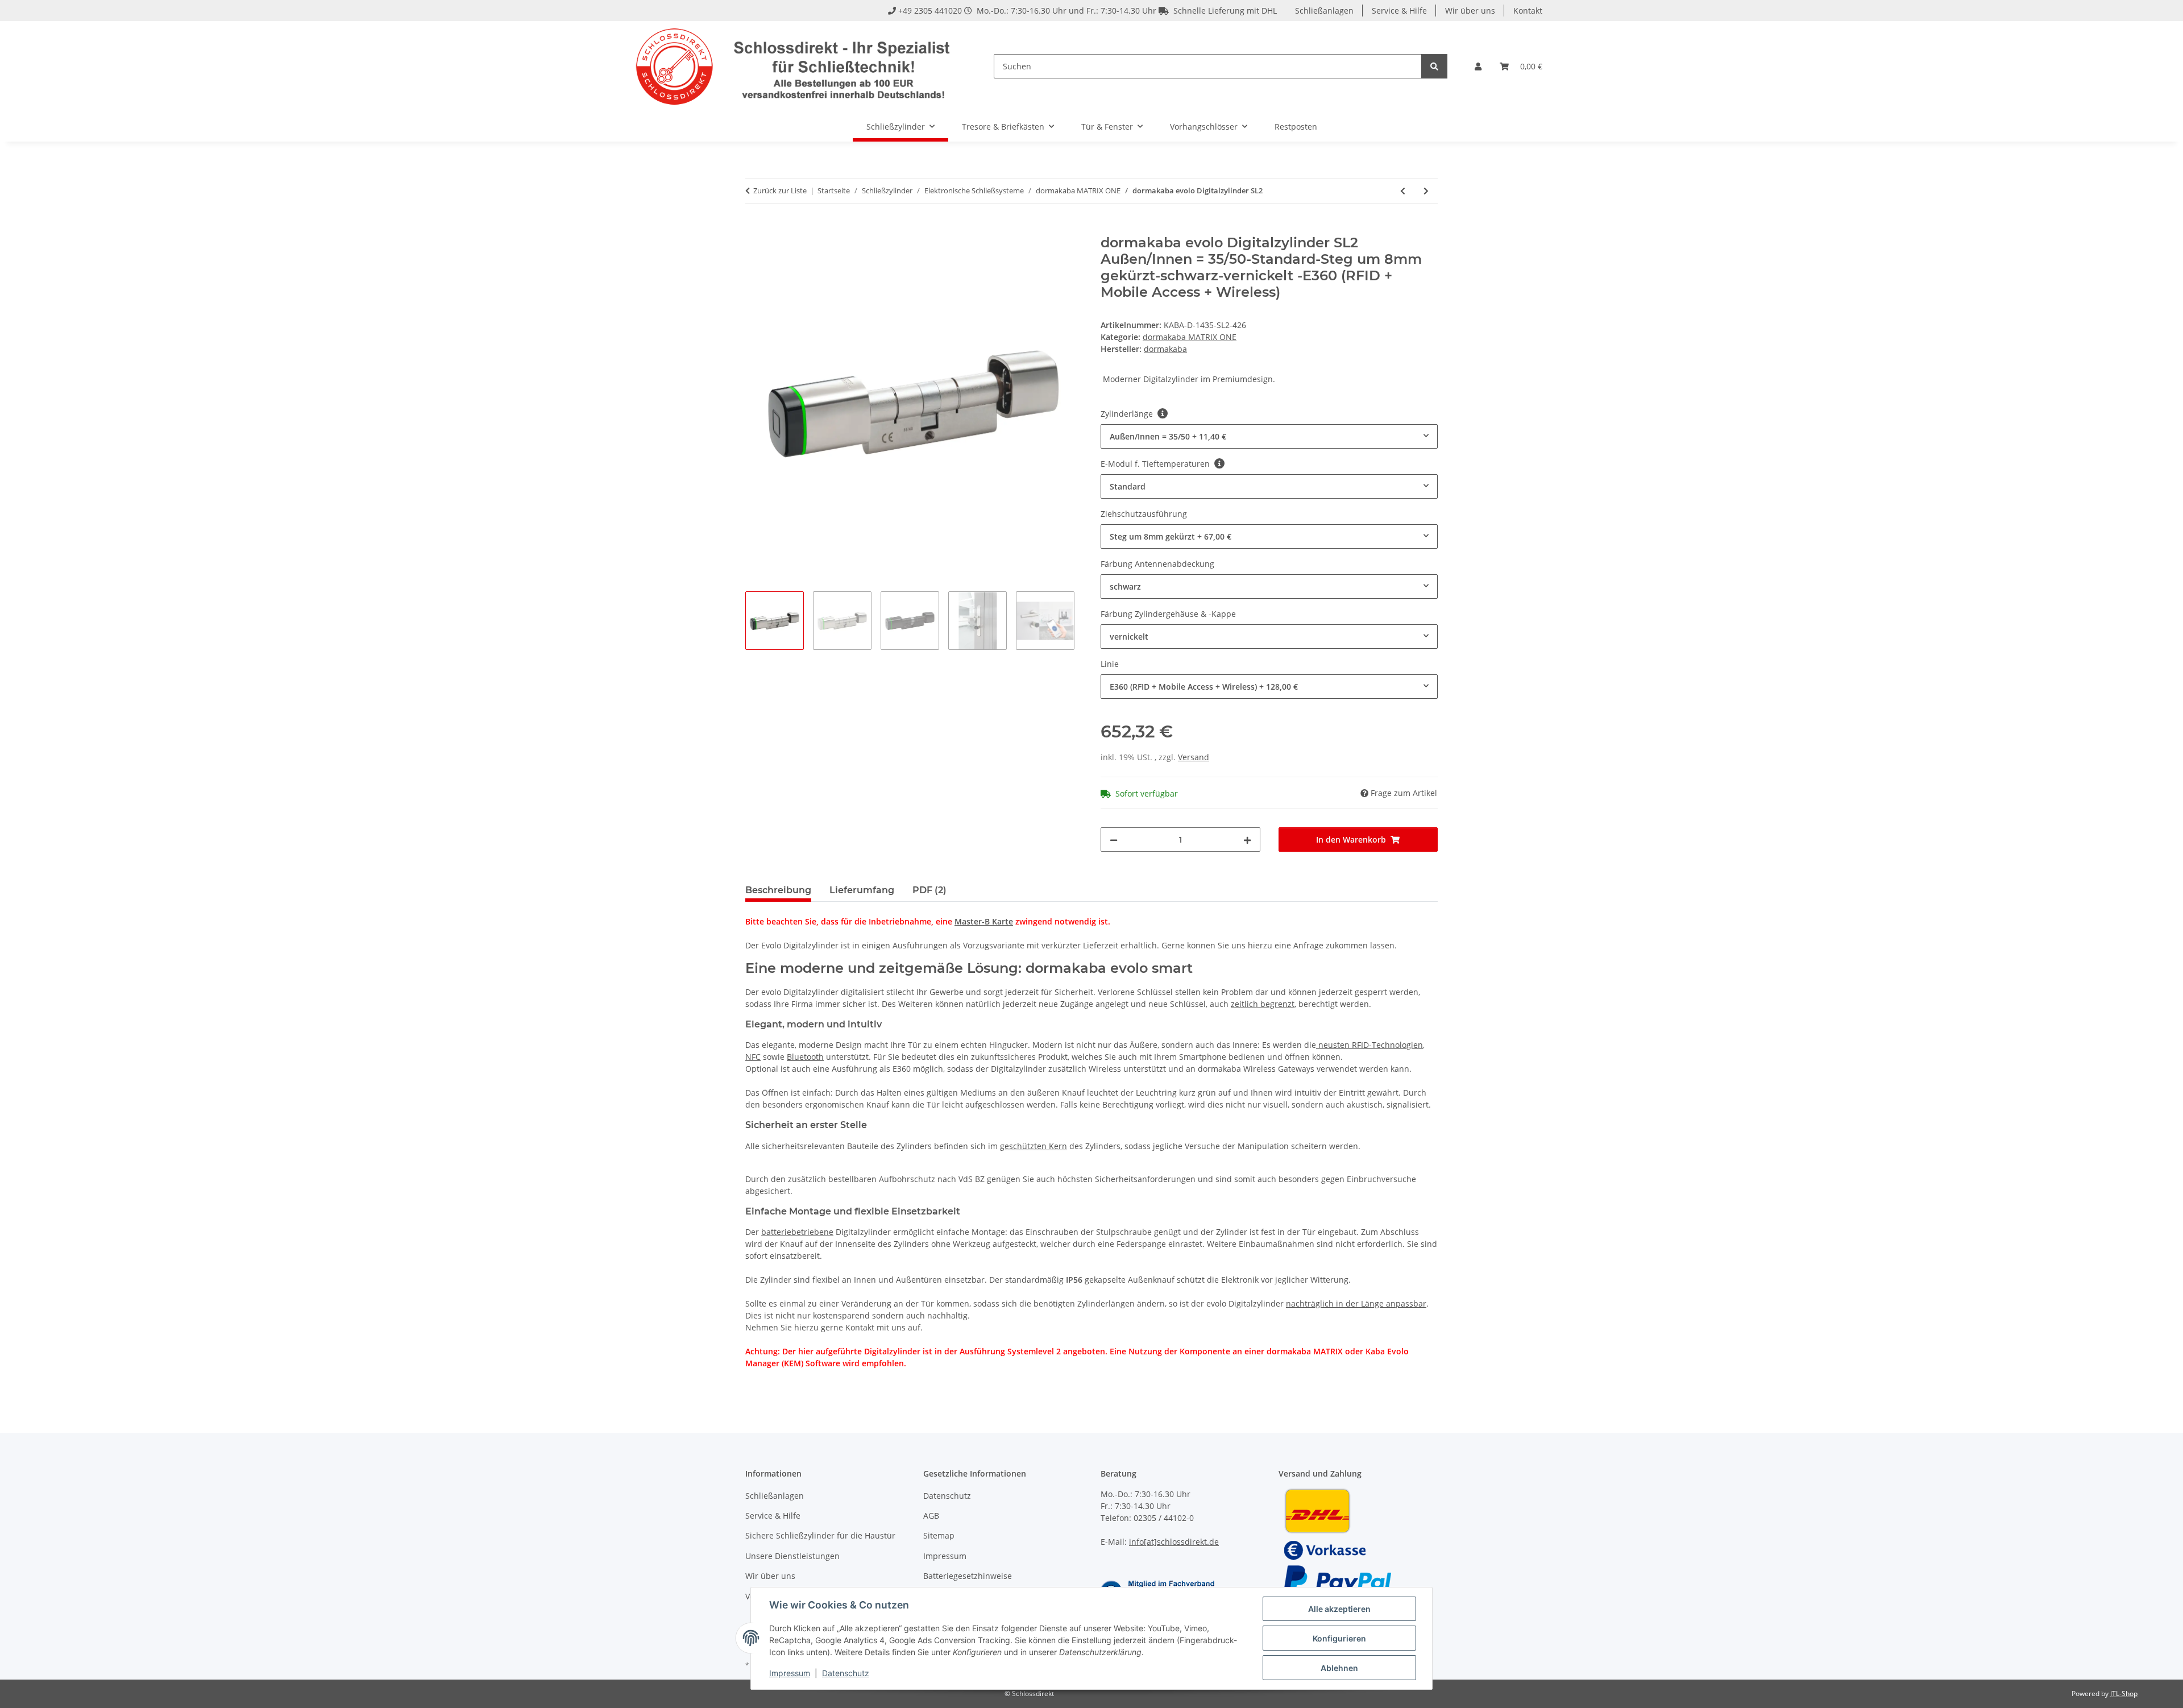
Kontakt (1528, 11)
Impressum (790, 1673)
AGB (931, 1516)
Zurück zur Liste (780, 190)
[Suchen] (1434, 66)
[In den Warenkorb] (754, 229)
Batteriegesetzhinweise (968, 1576)
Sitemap (939, 1535)
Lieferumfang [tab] (862, 890)
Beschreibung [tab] (778, 890)
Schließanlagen (1324, 11)
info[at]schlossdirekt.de (1174, 1542)
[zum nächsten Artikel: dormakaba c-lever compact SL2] (1426, 191)
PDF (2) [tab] (929, 890)
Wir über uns (1470, 11)
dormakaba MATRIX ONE (1190, 337)
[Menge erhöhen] (1247, 840)
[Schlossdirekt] (794, 66)
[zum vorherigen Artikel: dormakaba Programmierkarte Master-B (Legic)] (1403, 191)
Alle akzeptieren (1339, 1609)
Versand (1194, 757)
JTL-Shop (2124, 1694)
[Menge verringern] (1114, 840)
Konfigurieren (1339, 1638)
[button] (1478, 66)
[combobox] (1269, 436)
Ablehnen (1339, 1668)
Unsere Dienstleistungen (792, 1556)
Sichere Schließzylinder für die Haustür (820, 1535)
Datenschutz (846, 1673)
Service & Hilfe (1399, 11)
